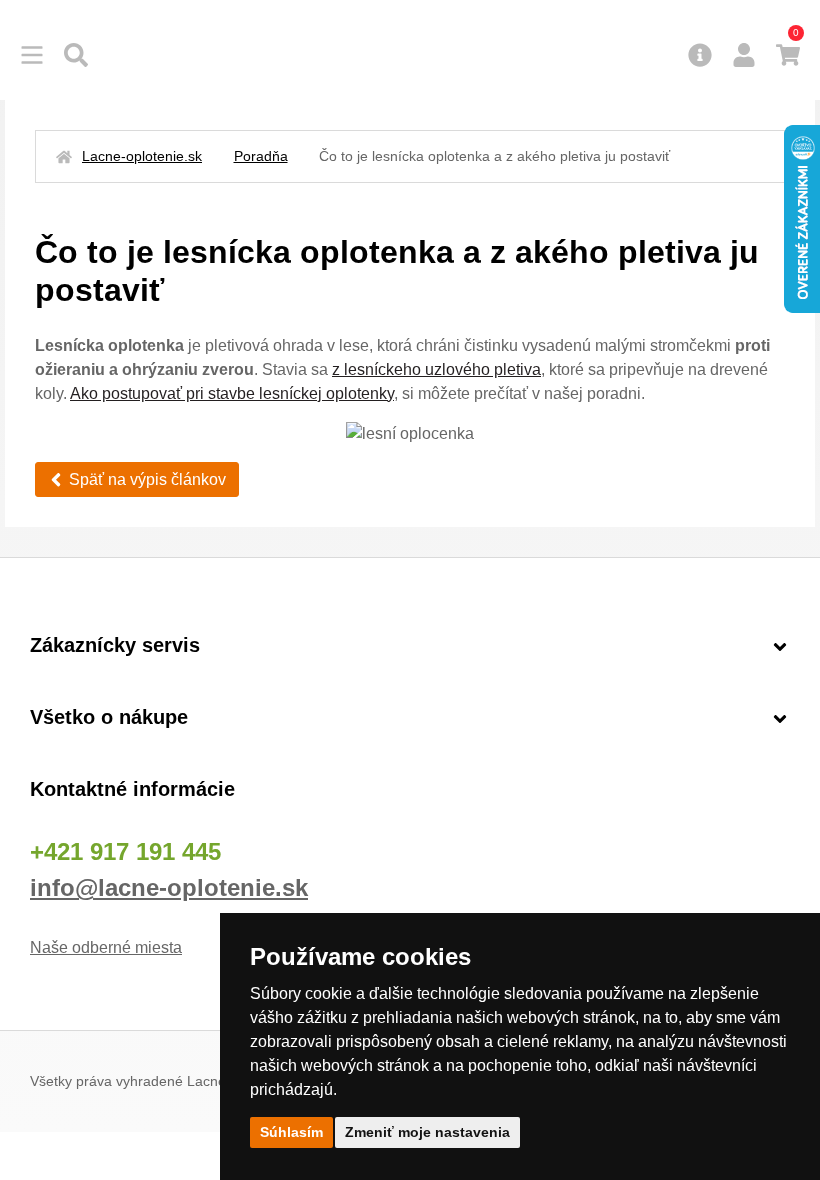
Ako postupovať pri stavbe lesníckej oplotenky (232, 393)
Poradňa (261, 156)
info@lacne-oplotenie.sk (169, 887)
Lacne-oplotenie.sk (142, 156)
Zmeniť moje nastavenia (427, 1132)
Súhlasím (291, 1132)
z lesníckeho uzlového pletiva (436, 369)
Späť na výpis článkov (147, 479)
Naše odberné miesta (106, 947)
